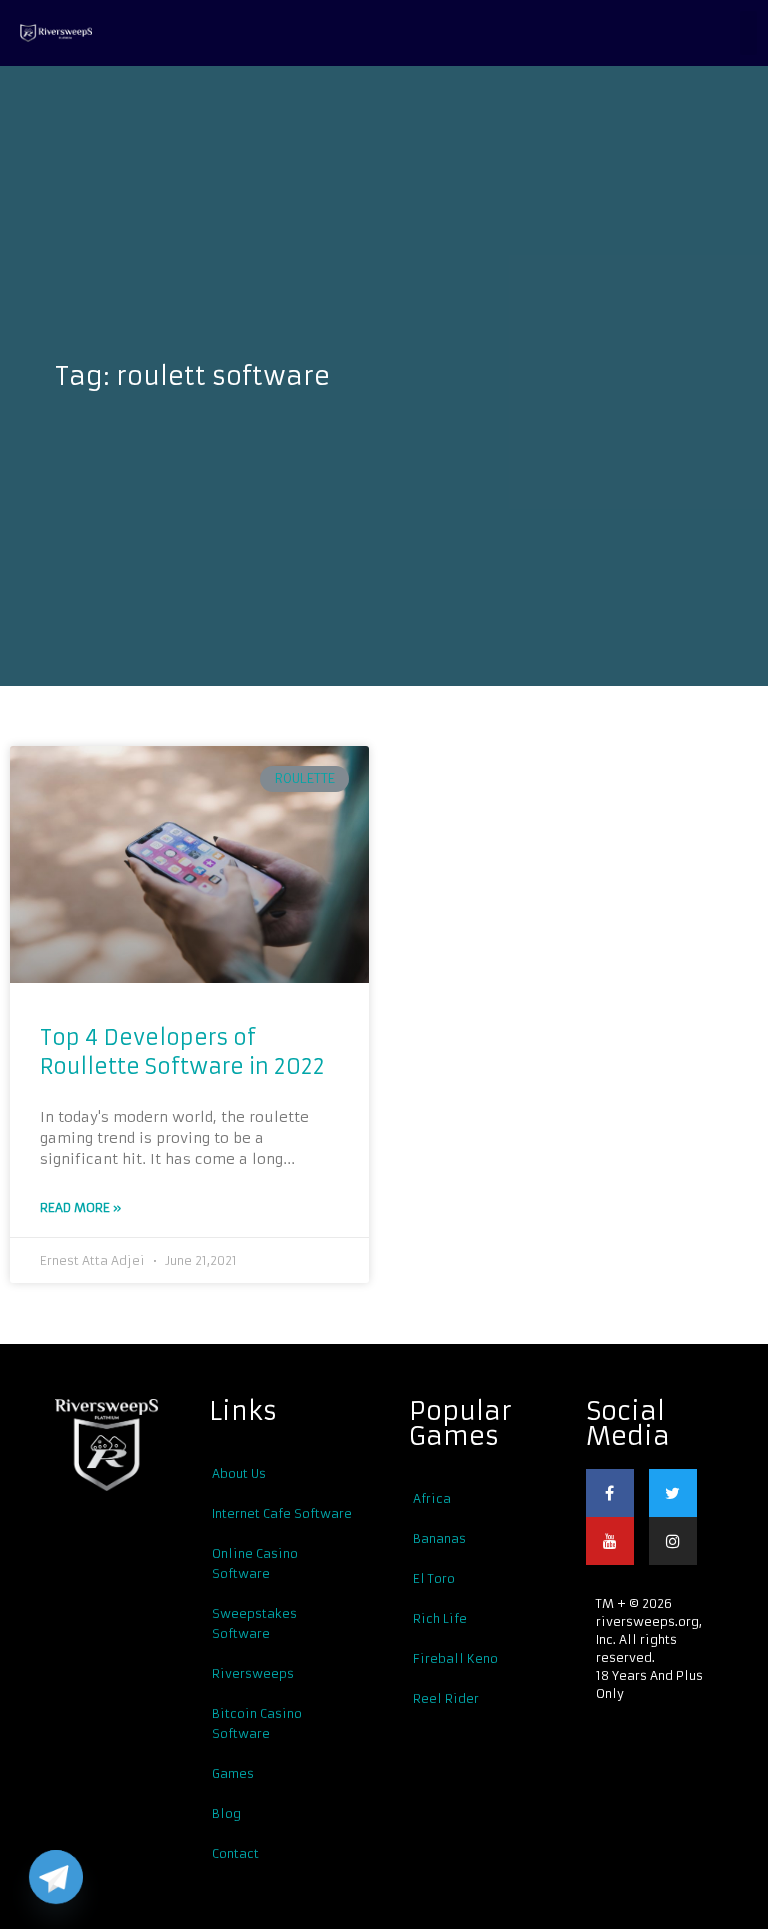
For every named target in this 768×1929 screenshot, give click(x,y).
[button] (748, 33)
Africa (432, 1498)
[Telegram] (56, 1877)
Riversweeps (253, 1673)
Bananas (439, 1538)
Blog (226, 1813)
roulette (305, 778)
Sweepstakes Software (254, 1623)
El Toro (434, 1578)
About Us (239, 1473)
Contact (235, 1853)
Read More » (80, 1207)
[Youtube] (610, 1541)
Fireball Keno (455, 1658)
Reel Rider (446, 1698)
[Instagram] (673, 1541)
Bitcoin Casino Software (257, 1723)
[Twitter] (673, 1493)
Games (233, 1773)
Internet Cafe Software (282, 1513)
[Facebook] (610, 1493)
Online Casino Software (255, 1563)
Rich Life (440, 1618)
